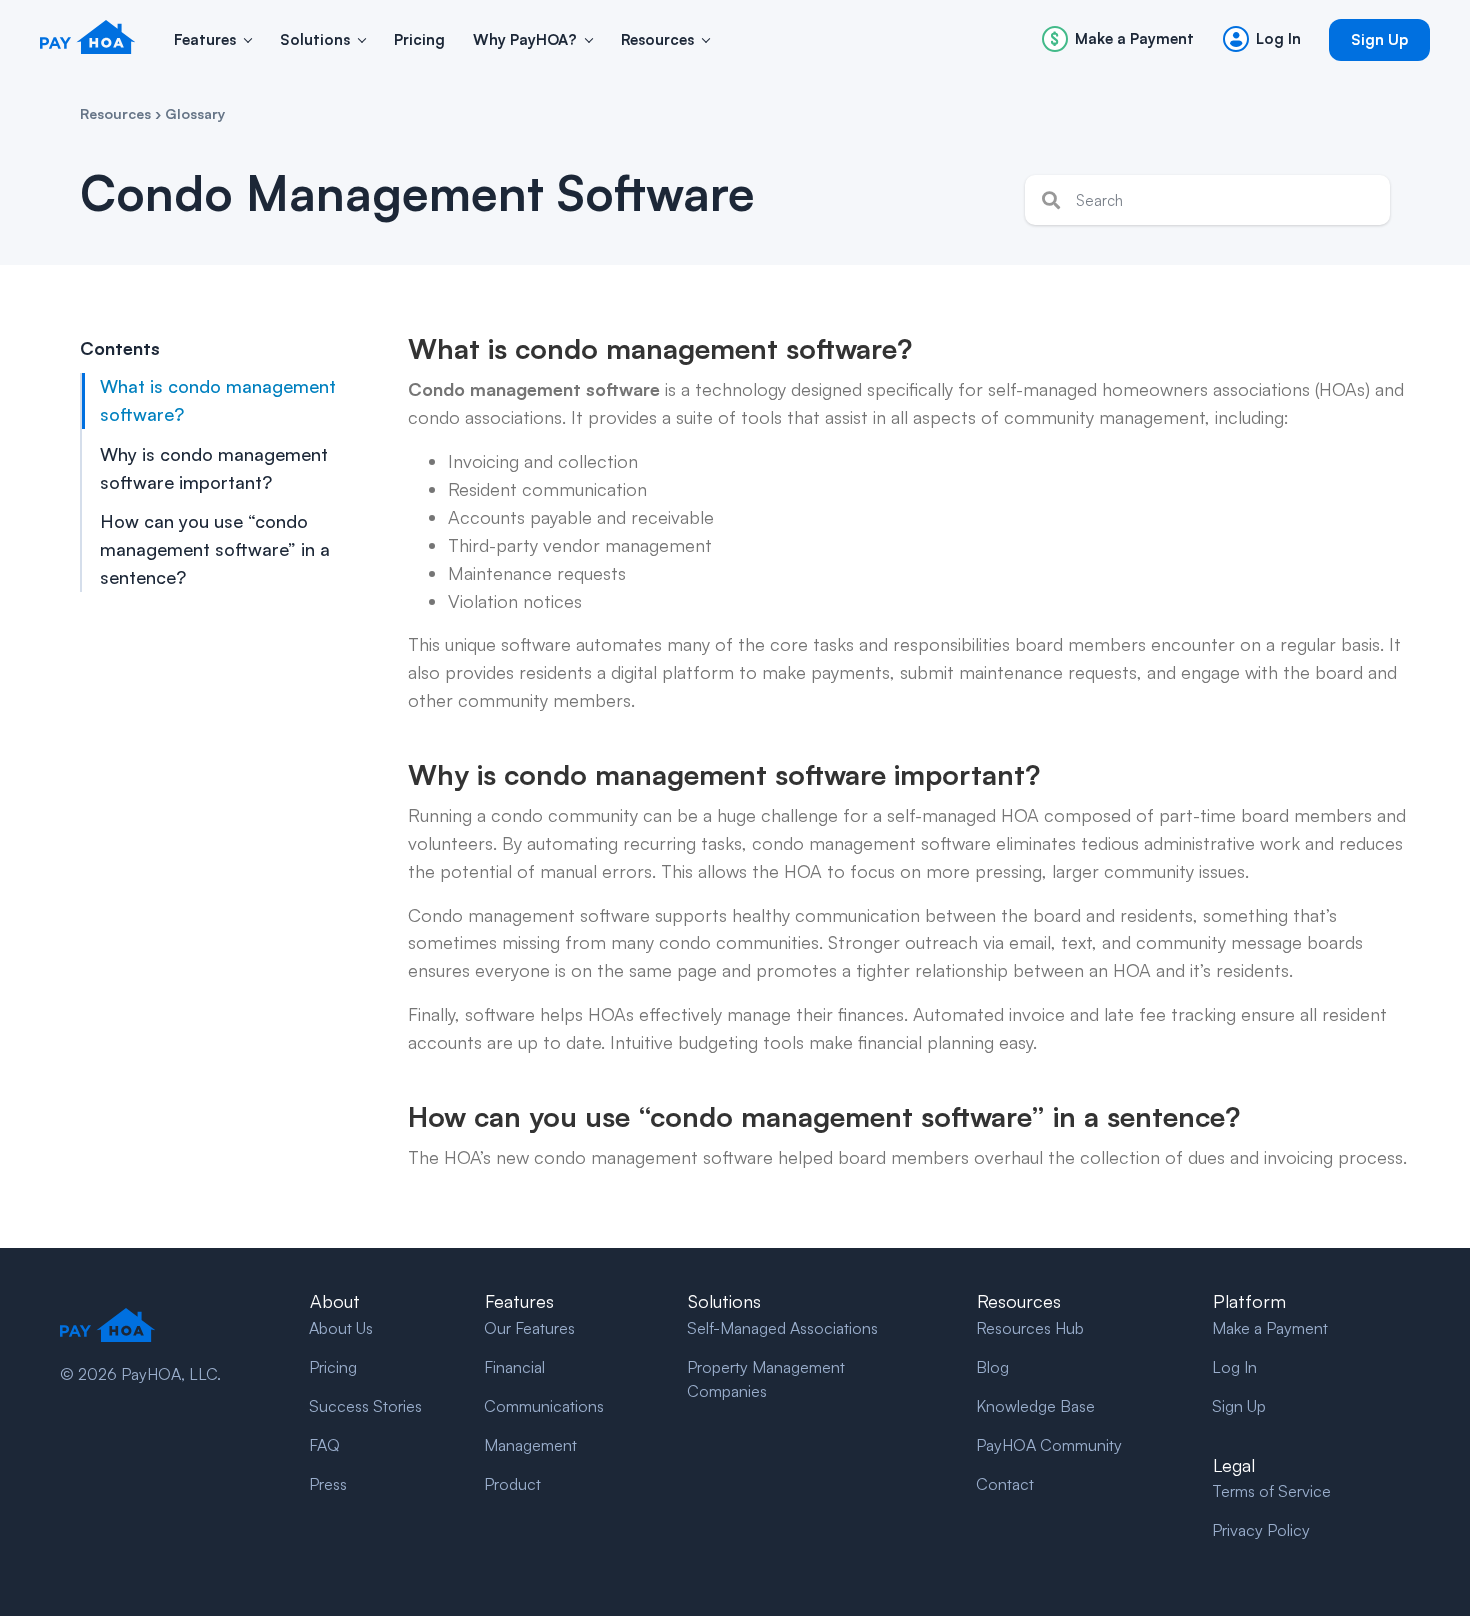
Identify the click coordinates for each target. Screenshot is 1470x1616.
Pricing (333, 1367)
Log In (1234, 1367)
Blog (992, 1367)
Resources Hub (1030, 1328)
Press (328, 1484)
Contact (1005, 1484)
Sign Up (1239, 1406)
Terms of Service (1271, 1491)
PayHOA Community (1049, 1445)
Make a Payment (1270, 1328)
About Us (341, 1328)
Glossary (195, 113)
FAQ (324, 1445)
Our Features (529, 1328)
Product (512, 1484)
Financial (514, 1367)
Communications (544, 1406)
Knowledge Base (1035, 1406)
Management (530, 1445)
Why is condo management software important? (214, 468)
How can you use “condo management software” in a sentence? (215, 550)
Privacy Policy (1261, 1530)
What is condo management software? (218, 400)
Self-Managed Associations (782, 1328)
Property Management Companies (766, 1379)
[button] (248, 40)
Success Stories (365, 1406)
